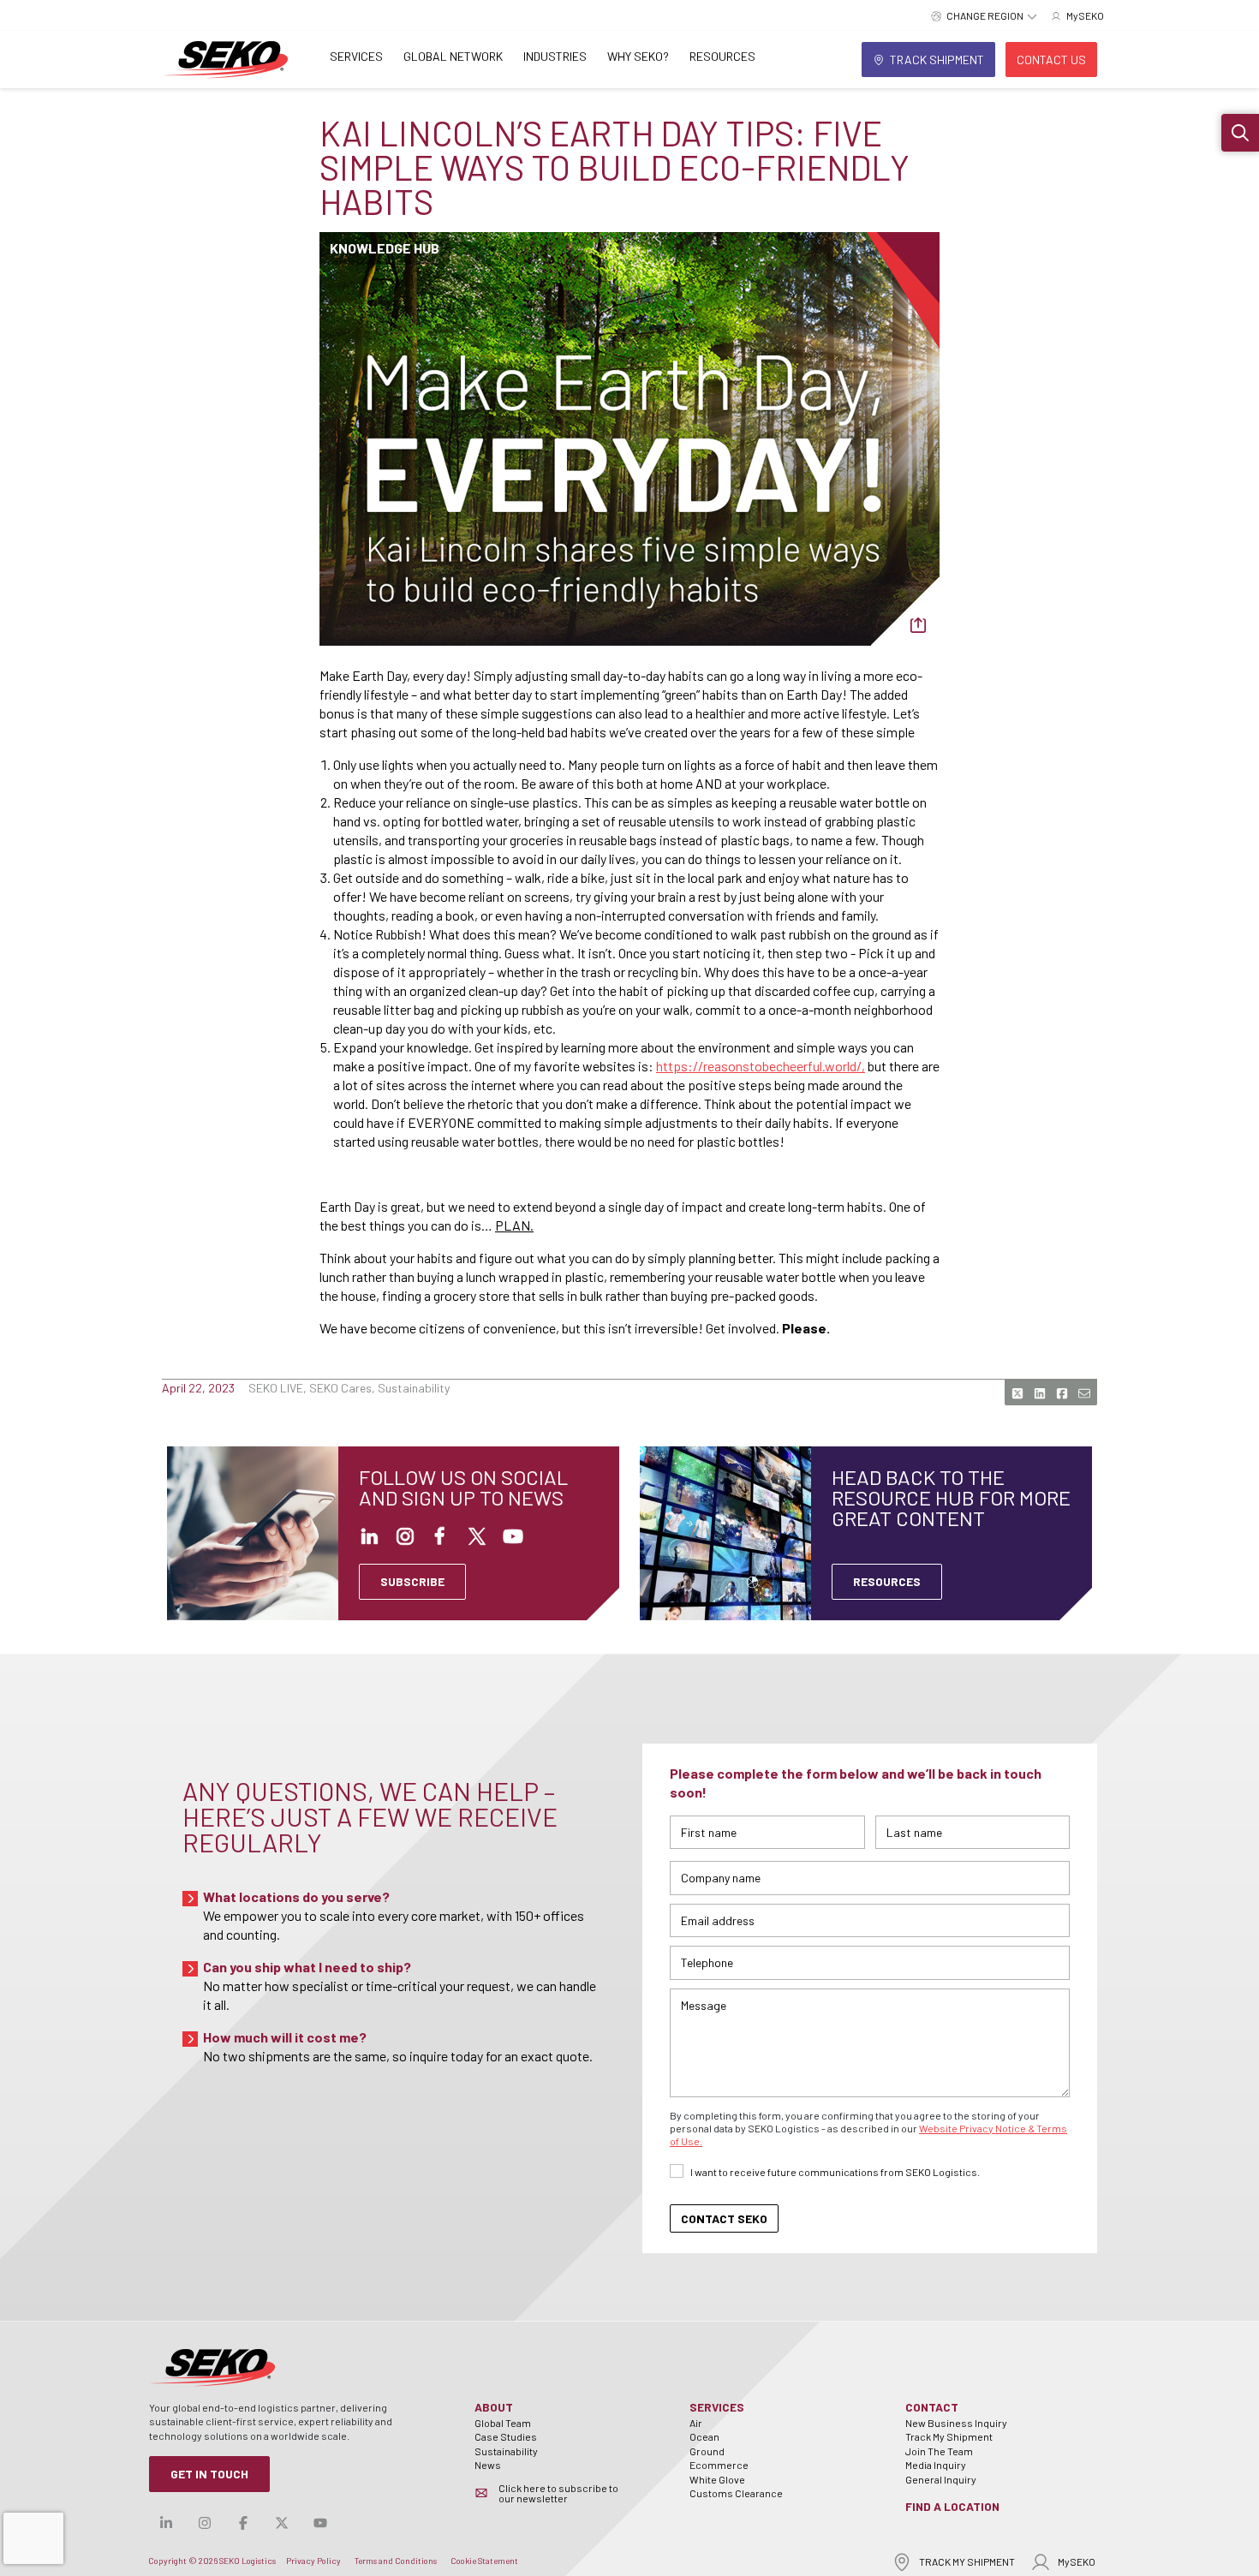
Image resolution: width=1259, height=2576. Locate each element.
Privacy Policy (313, 2561)
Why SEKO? (638, 56)
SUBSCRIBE (412, 1581)
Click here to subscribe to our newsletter (558, 2493)
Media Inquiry (936, 2465)
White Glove (717, 2479)
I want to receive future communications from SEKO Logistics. (835, 2172)
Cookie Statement (484, 2561)
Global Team (503, 2423)
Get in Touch (209, 2474)
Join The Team (939, 2451)
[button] (1240, 133)
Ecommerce (719, 2465)
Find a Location (952, 2506)
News (488, 2465)
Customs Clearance (736, 2493)
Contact (932, 2407)
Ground (707, 2451)
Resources (722, 56)
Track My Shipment (949, 2436)
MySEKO (1077, 2561)
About (494, 2407)
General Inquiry (941, 2479)
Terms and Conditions (396, 2561)
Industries (555, 56)
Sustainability (506, 2451)
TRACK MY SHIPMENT (967, 2561)
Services (356, 56)
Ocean (704, 2436)
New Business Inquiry (956, 2423)
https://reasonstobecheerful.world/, (761, 1066)
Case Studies (506, 2436)
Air (696, 2423)
